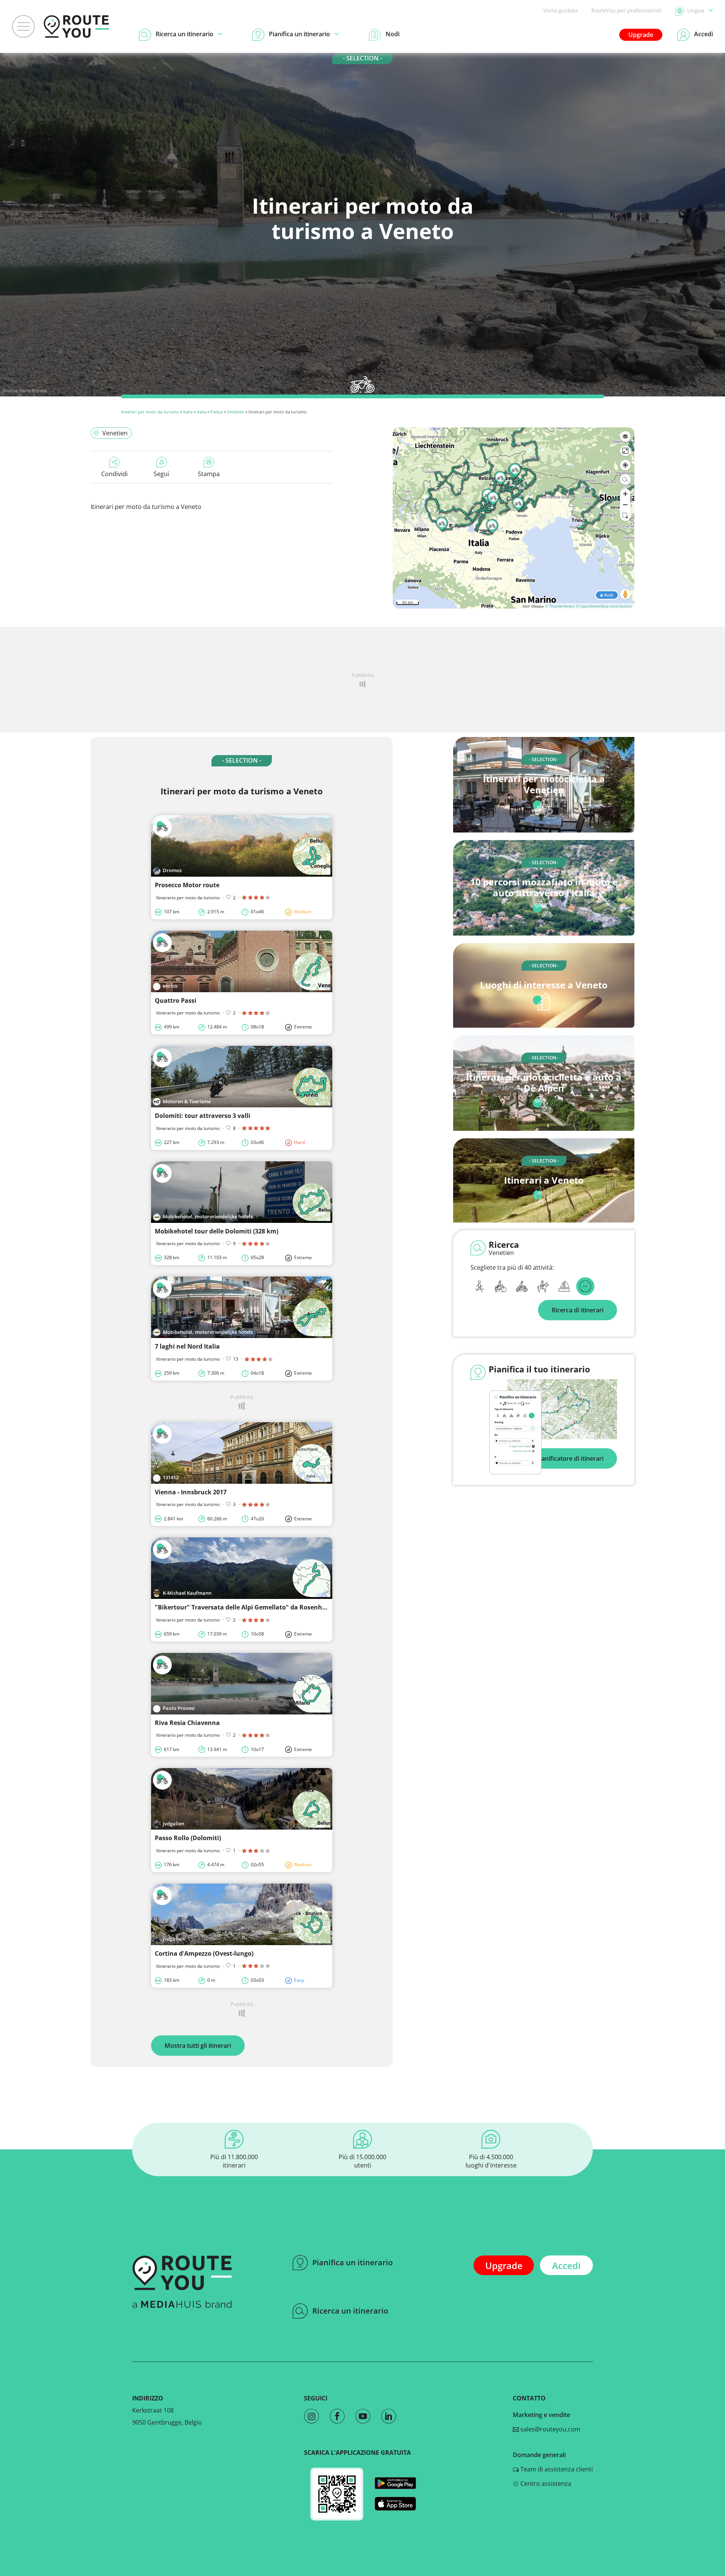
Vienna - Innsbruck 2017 (191, 1492)
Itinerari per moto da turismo (150, 412)
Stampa (209, 474)
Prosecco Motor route (187, 885)
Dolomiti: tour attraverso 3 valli (203, 1116)
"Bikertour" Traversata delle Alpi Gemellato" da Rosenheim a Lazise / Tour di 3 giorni (282, 1607)
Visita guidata (561, 10)
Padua (217, 412)
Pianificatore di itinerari (570, 1458)
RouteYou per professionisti (626, 10)
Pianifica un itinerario (352, 2262)
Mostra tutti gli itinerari (198, 2046)
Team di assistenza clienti (556, 2469)
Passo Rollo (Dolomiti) (188, 1838)
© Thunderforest (560, 606)
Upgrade (641, 35)
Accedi (566, 2265)
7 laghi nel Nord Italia (187, 1346)
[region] (514, 518)
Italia (188, 412)
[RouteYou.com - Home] (76, 26)
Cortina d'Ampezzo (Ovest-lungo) (204, 1953)
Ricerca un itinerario (350, 2311)
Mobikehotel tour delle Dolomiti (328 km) (217, 1231)
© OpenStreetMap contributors (604, 606)
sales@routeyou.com (550, 2429)
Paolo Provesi (33, 391)
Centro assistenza (545, 2484)
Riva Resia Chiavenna (187, 1723)
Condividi (114, 474)
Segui (161, 474)
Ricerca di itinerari (578, 1310)
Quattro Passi (176, 1000)
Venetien (236, 412)
